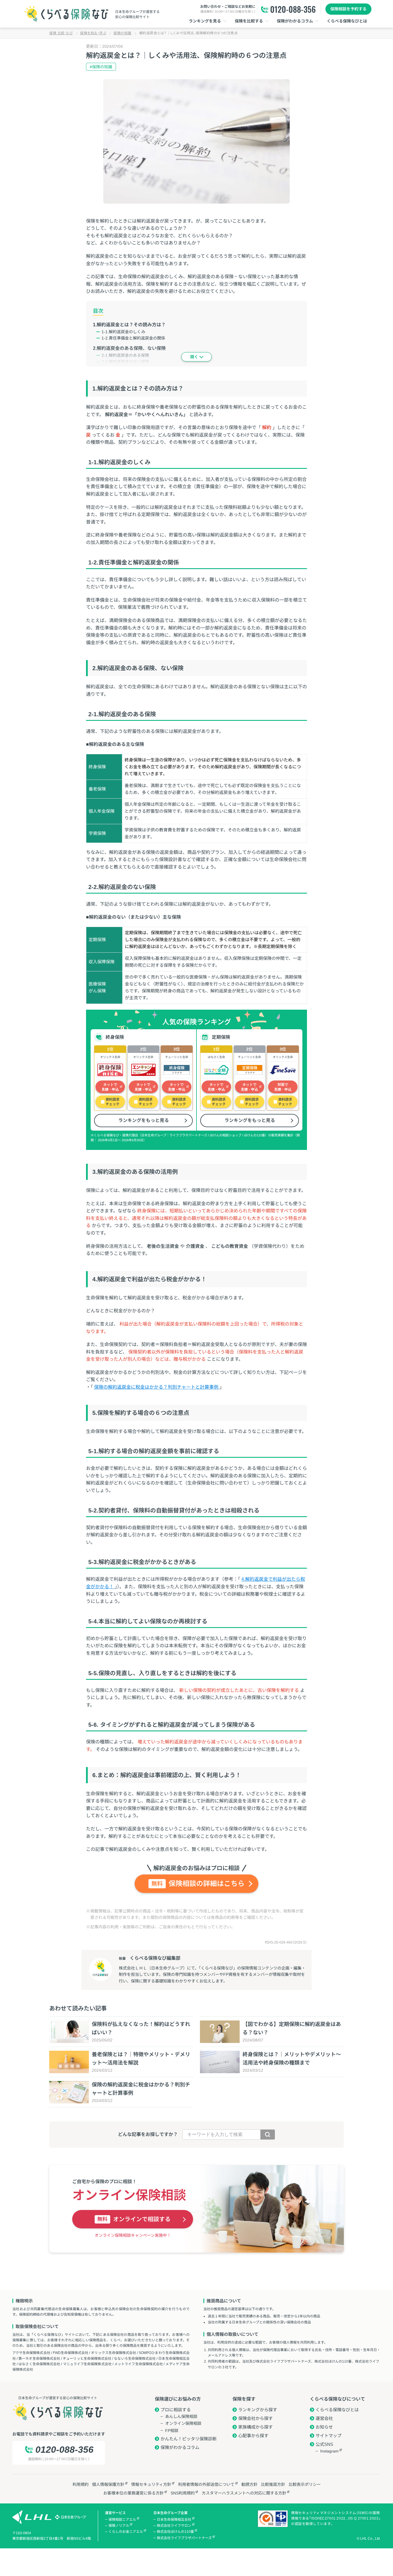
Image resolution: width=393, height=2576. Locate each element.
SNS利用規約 (183, 2493)
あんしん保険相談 (181, 2416)
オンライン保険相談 (183, 2423)
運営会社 (324, 2418)
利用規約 (81, 2484)
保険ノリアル (119, 2526)
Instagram (329, 2451)
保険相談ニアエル (122, 2520)
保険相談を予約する (348, 9)
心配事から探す (253, 2436)
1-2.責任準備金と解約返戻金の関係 (133, 338)
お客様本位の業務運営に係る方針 (133, 2493)
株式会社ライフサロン (174, 2526)
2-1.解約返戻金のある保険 (125, 355)
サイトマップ (329, 2436)
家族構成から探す (255, 2427)
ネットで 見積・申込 (110, 1087)
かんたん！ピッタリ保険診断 (189, 2439)
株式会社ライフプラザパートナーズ (184, 2538)
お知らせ (324, 2427)
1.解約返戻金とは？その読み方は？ (129, 325)
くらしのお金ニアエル (126, 2532)
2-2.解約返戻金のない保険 (125, 362)
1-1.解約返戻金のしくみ (123, 332)
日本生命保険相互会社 (174, 2520)
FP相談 (172, 2431)
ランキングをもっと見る (144, 1120)
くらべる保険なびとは (337, 2410)
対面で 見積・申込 (283, 1087)
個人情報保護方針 (108, 2484)
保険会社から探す (255, 2418)
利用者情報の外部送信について (206, 2484)
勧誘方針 (249, 2484)
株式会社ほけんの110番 (175, 2532)
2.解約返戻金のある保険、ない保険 (129, 348)
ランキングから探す (258, 2410)
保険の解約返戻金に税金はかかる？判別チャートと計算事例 (157, 1387)
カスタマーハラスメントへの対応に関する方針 (244, 2493)
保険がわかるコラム (180, 2447)
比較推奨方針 (273, 2484)
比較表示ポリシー (305, 2484)
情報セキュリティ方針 (151, 2484)
